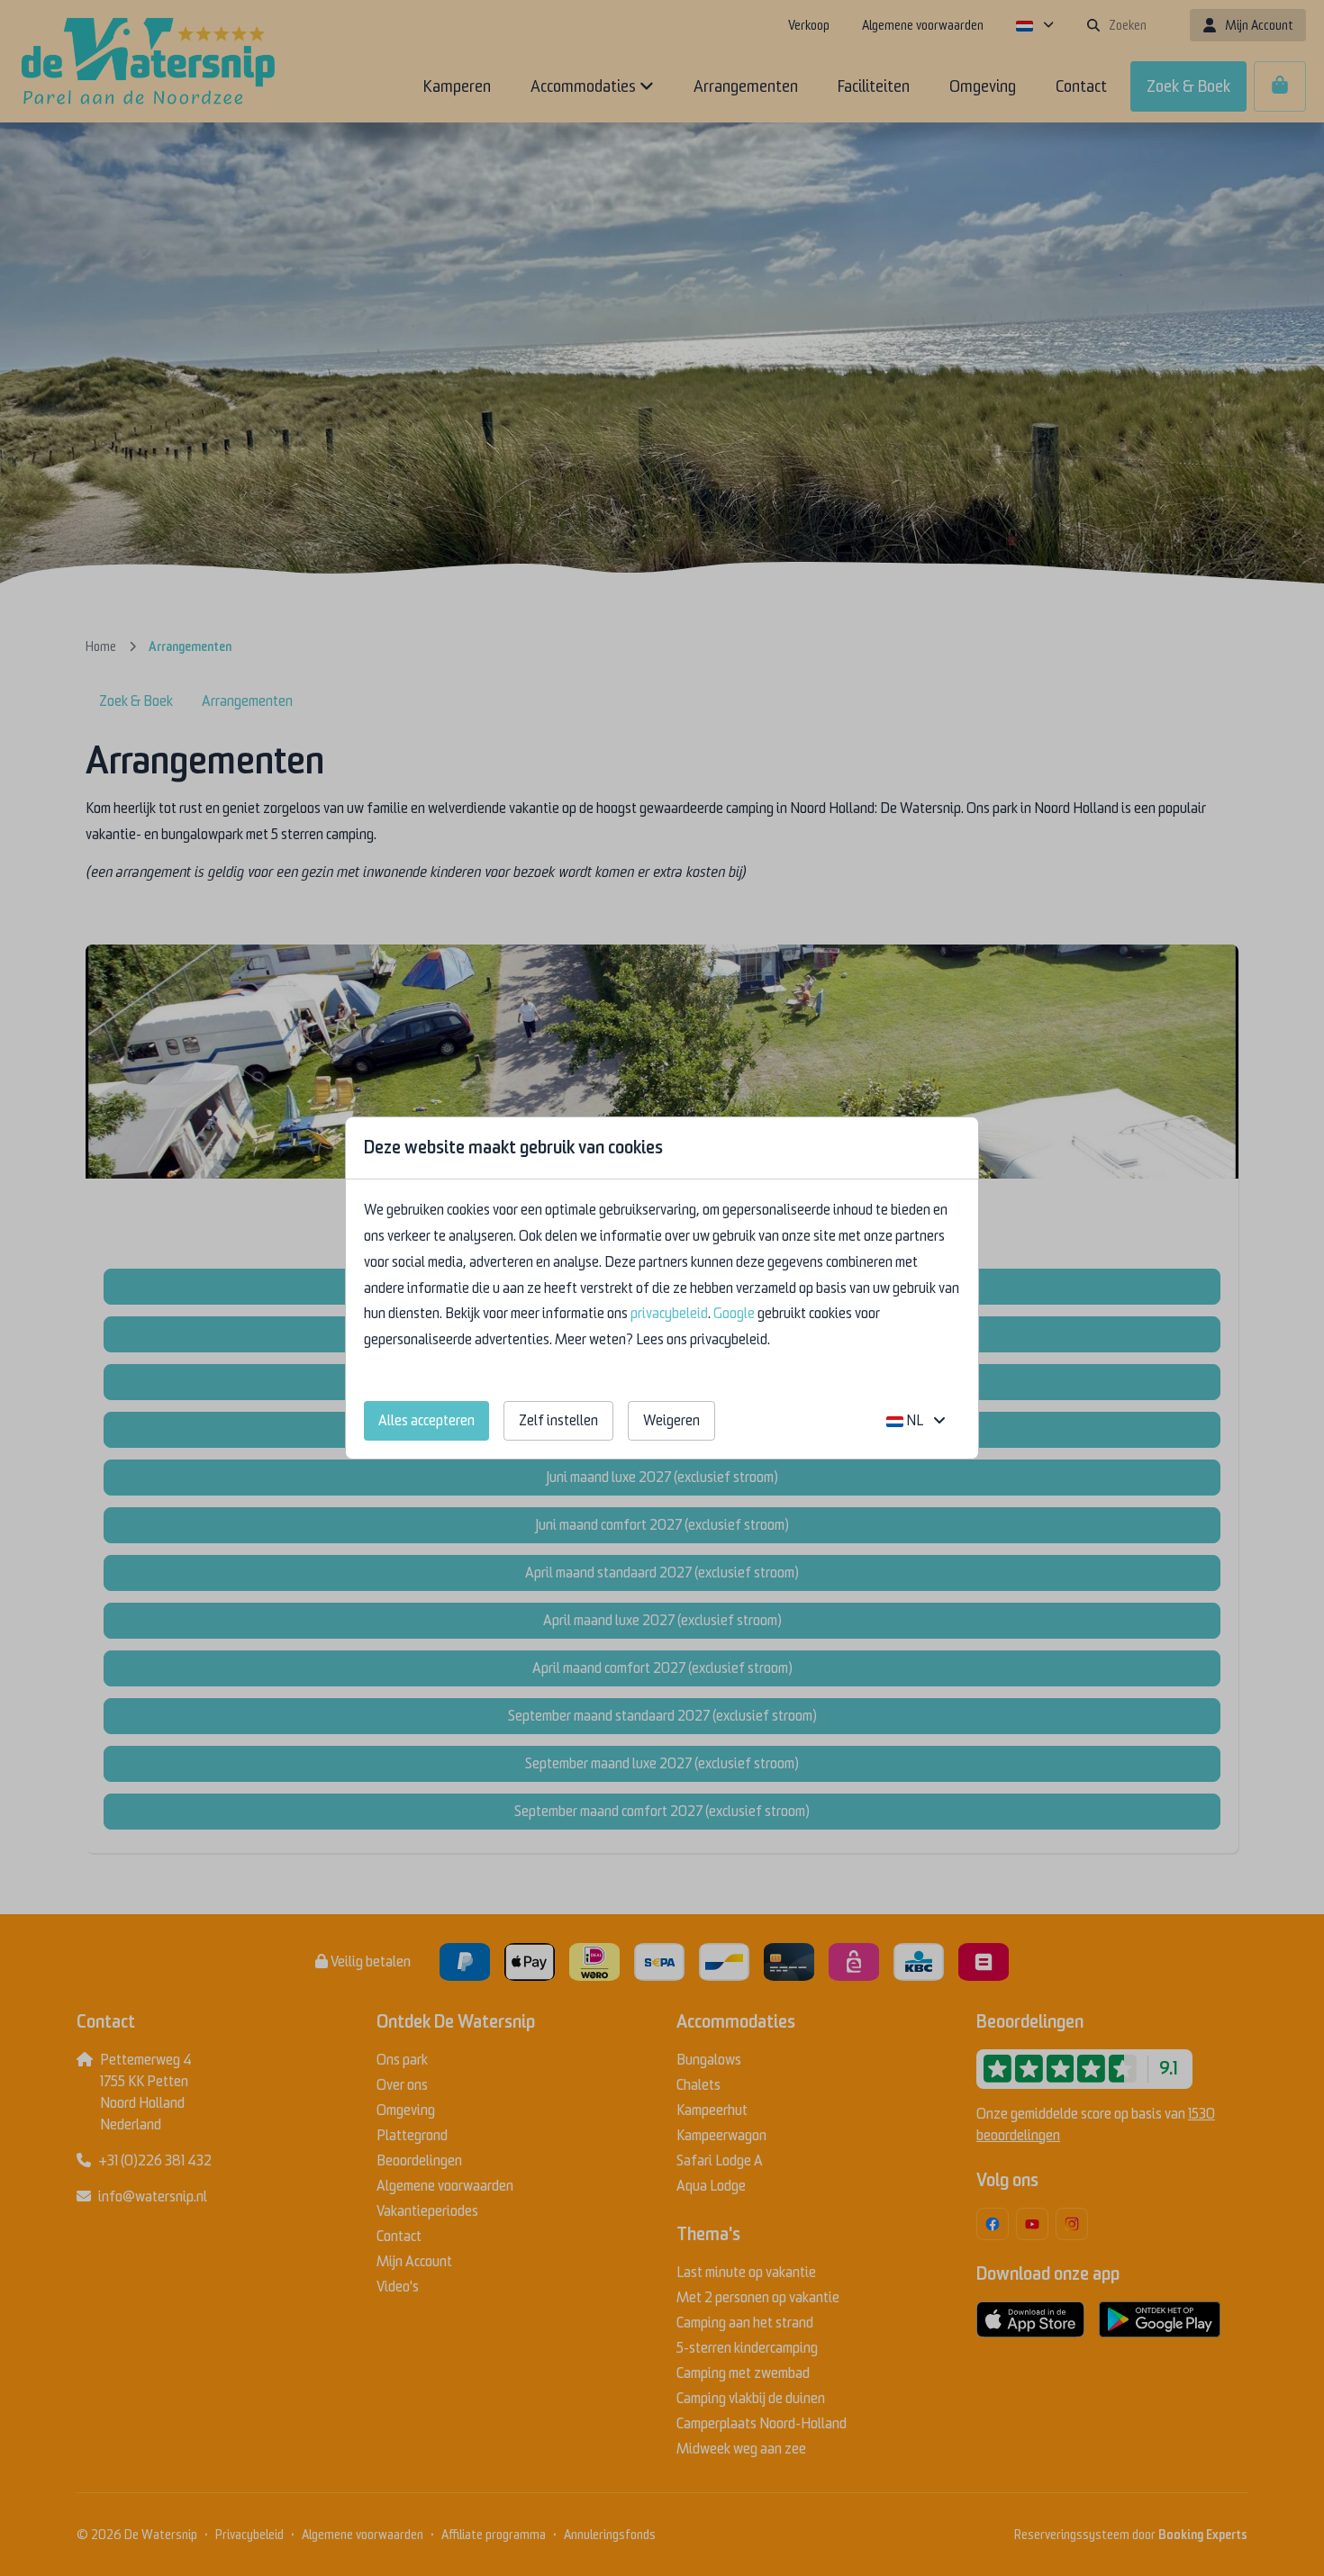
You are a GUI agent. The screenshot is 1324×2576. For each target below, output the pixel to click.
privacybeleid (669, 1314)
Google (734, 1314)
